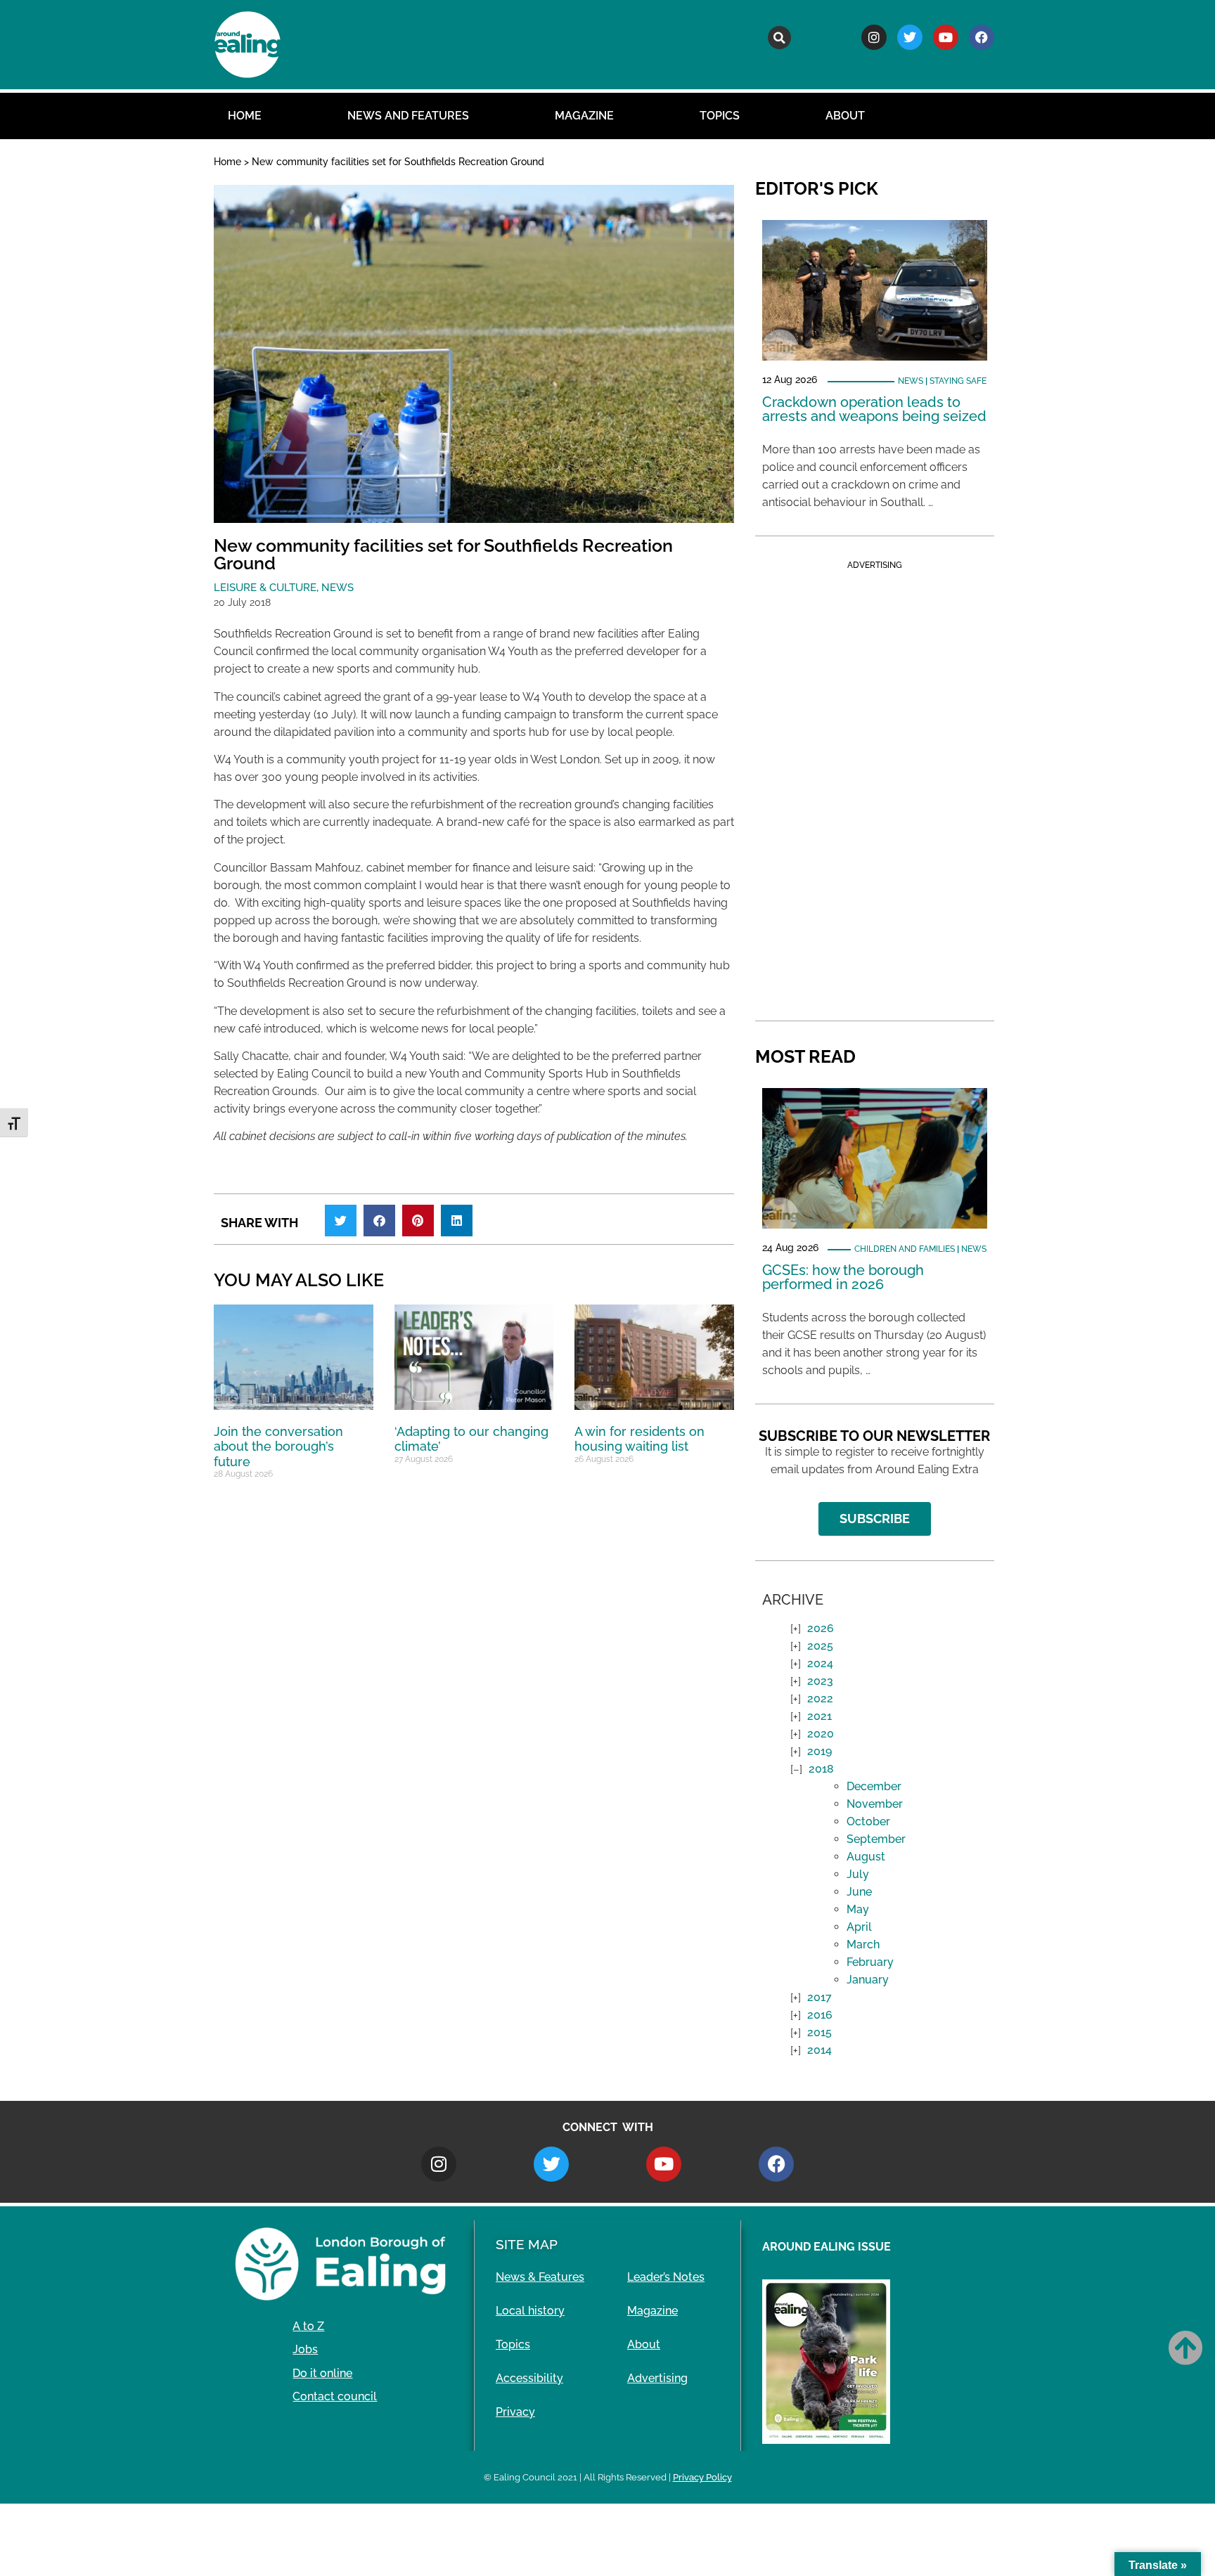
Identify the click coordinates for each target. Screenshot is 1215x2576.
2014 (819, 2050)
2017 (819, 1997)
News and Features (408, 116)
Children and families (905, 1249)
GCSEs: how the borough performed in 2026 (843, 1277)
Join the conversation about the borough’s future (278, 1446)
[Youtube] (946, 37)
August (866, 1857)
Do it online (322, 2373)
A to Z (308, 2326)
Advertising (657, 2378)
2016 (820, 2015)
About (845, 116)
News (337, 588)
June (859, 1892)
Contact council (335, 2396)
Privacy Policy (702, 2477)
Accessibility (529, 2378)
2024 (820, 1663)
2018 (821, 1769)
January (868, 1980)
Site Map (527, 2244)
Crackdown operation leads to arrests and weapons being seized (874, 409)
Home (245, 116)
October (868, 1821)
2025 (820, 1646)
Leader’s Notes (666, 2277)
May (858, 1909)
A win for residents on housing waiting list (639, 1439)
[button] (779, 38)
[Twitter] (910, 37)
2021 (819, 1716)
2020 (821, 1734)
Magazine (584, 116)
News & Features (540, 2277)
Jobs (305, 2349)
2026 (821, 1628)
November (875, 1804)
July (858, 1874)
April (859, 1927)
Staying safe (958, 381)
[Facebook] (982, 37)
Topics (720, 116)
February (870, 1962)
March (863, 1944)
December (874, 1786)
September (876, 1839)
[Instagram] (874, 37)
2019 (819, 1751)
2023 (820, 1681)
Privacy (515, 2412)
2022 (820, 1698)
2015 (819, 2032)
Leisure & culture (265, 588)
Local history (530, 2311)
